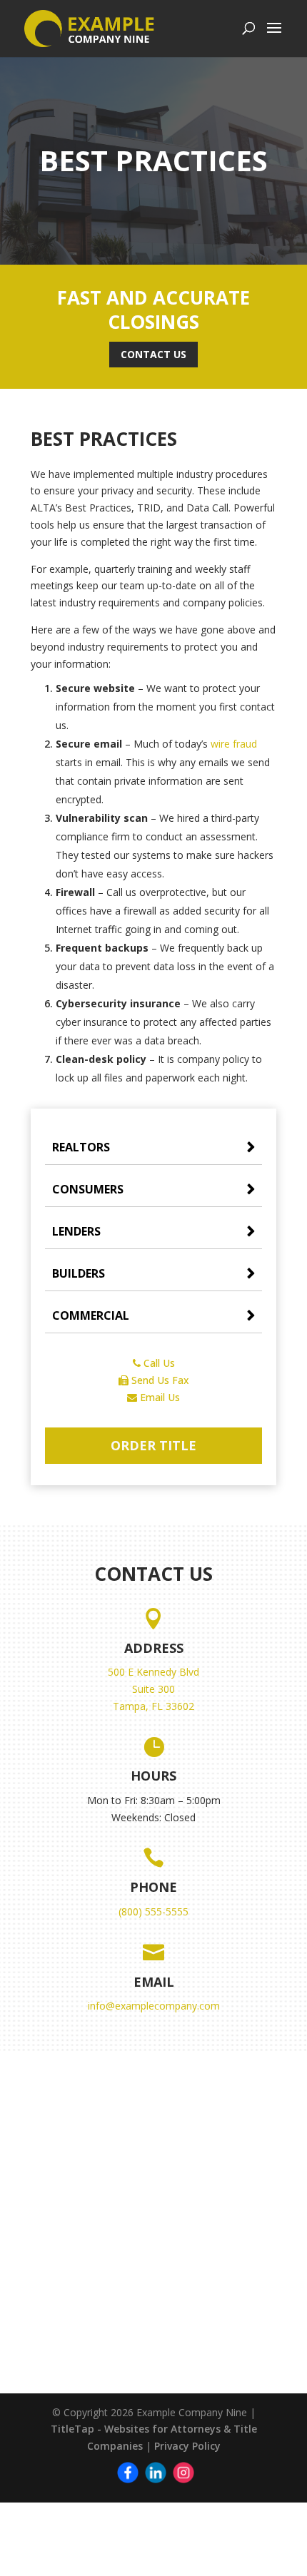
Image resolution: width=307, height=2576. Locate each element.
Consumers (88, 1189)
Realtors (81, 1147)
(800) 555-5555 (153, 1911)
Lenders (76, 1231)
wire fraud (234, 744)
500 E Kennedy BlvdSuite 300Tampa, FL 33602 (153, 1689)
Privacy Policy (187, 2446)
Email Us (158, 1397)
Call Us (158, 1363)
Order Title (153, 1445)
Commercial (91, 1315)
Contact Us (153, 354)
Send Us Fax (159, 1380)
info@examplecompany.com (154, 2006)
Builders (79, 1273)
